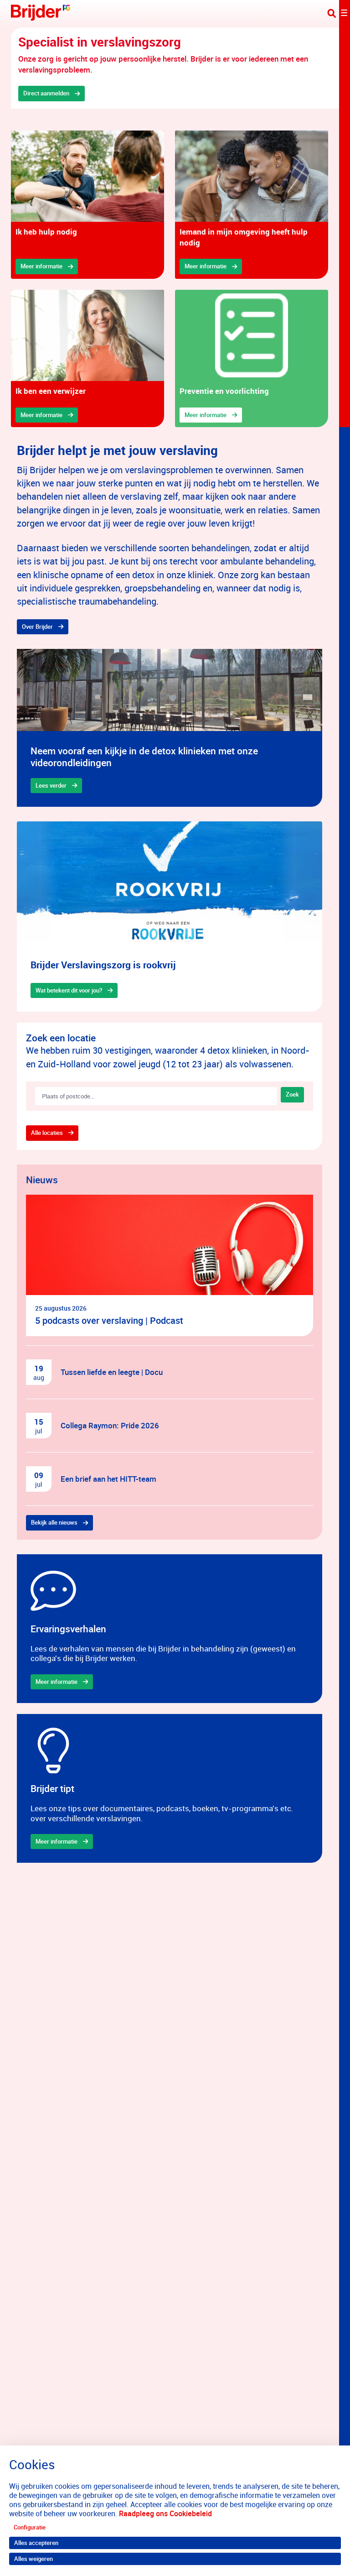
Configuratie (30, 2527)
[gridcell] (87, 205)
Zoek (292, 1094)
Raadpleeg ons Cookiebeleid (165, 2513)
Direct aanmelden (46, 93)
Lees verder (51, 785)
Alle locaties (47, 1133)
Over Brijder (37, 627)
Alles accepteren (36, 2543)
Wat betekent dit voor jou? (69, 990)
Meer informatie (41, 266)
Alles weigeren (33, 2559)
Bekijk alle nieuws (54, 1522)
